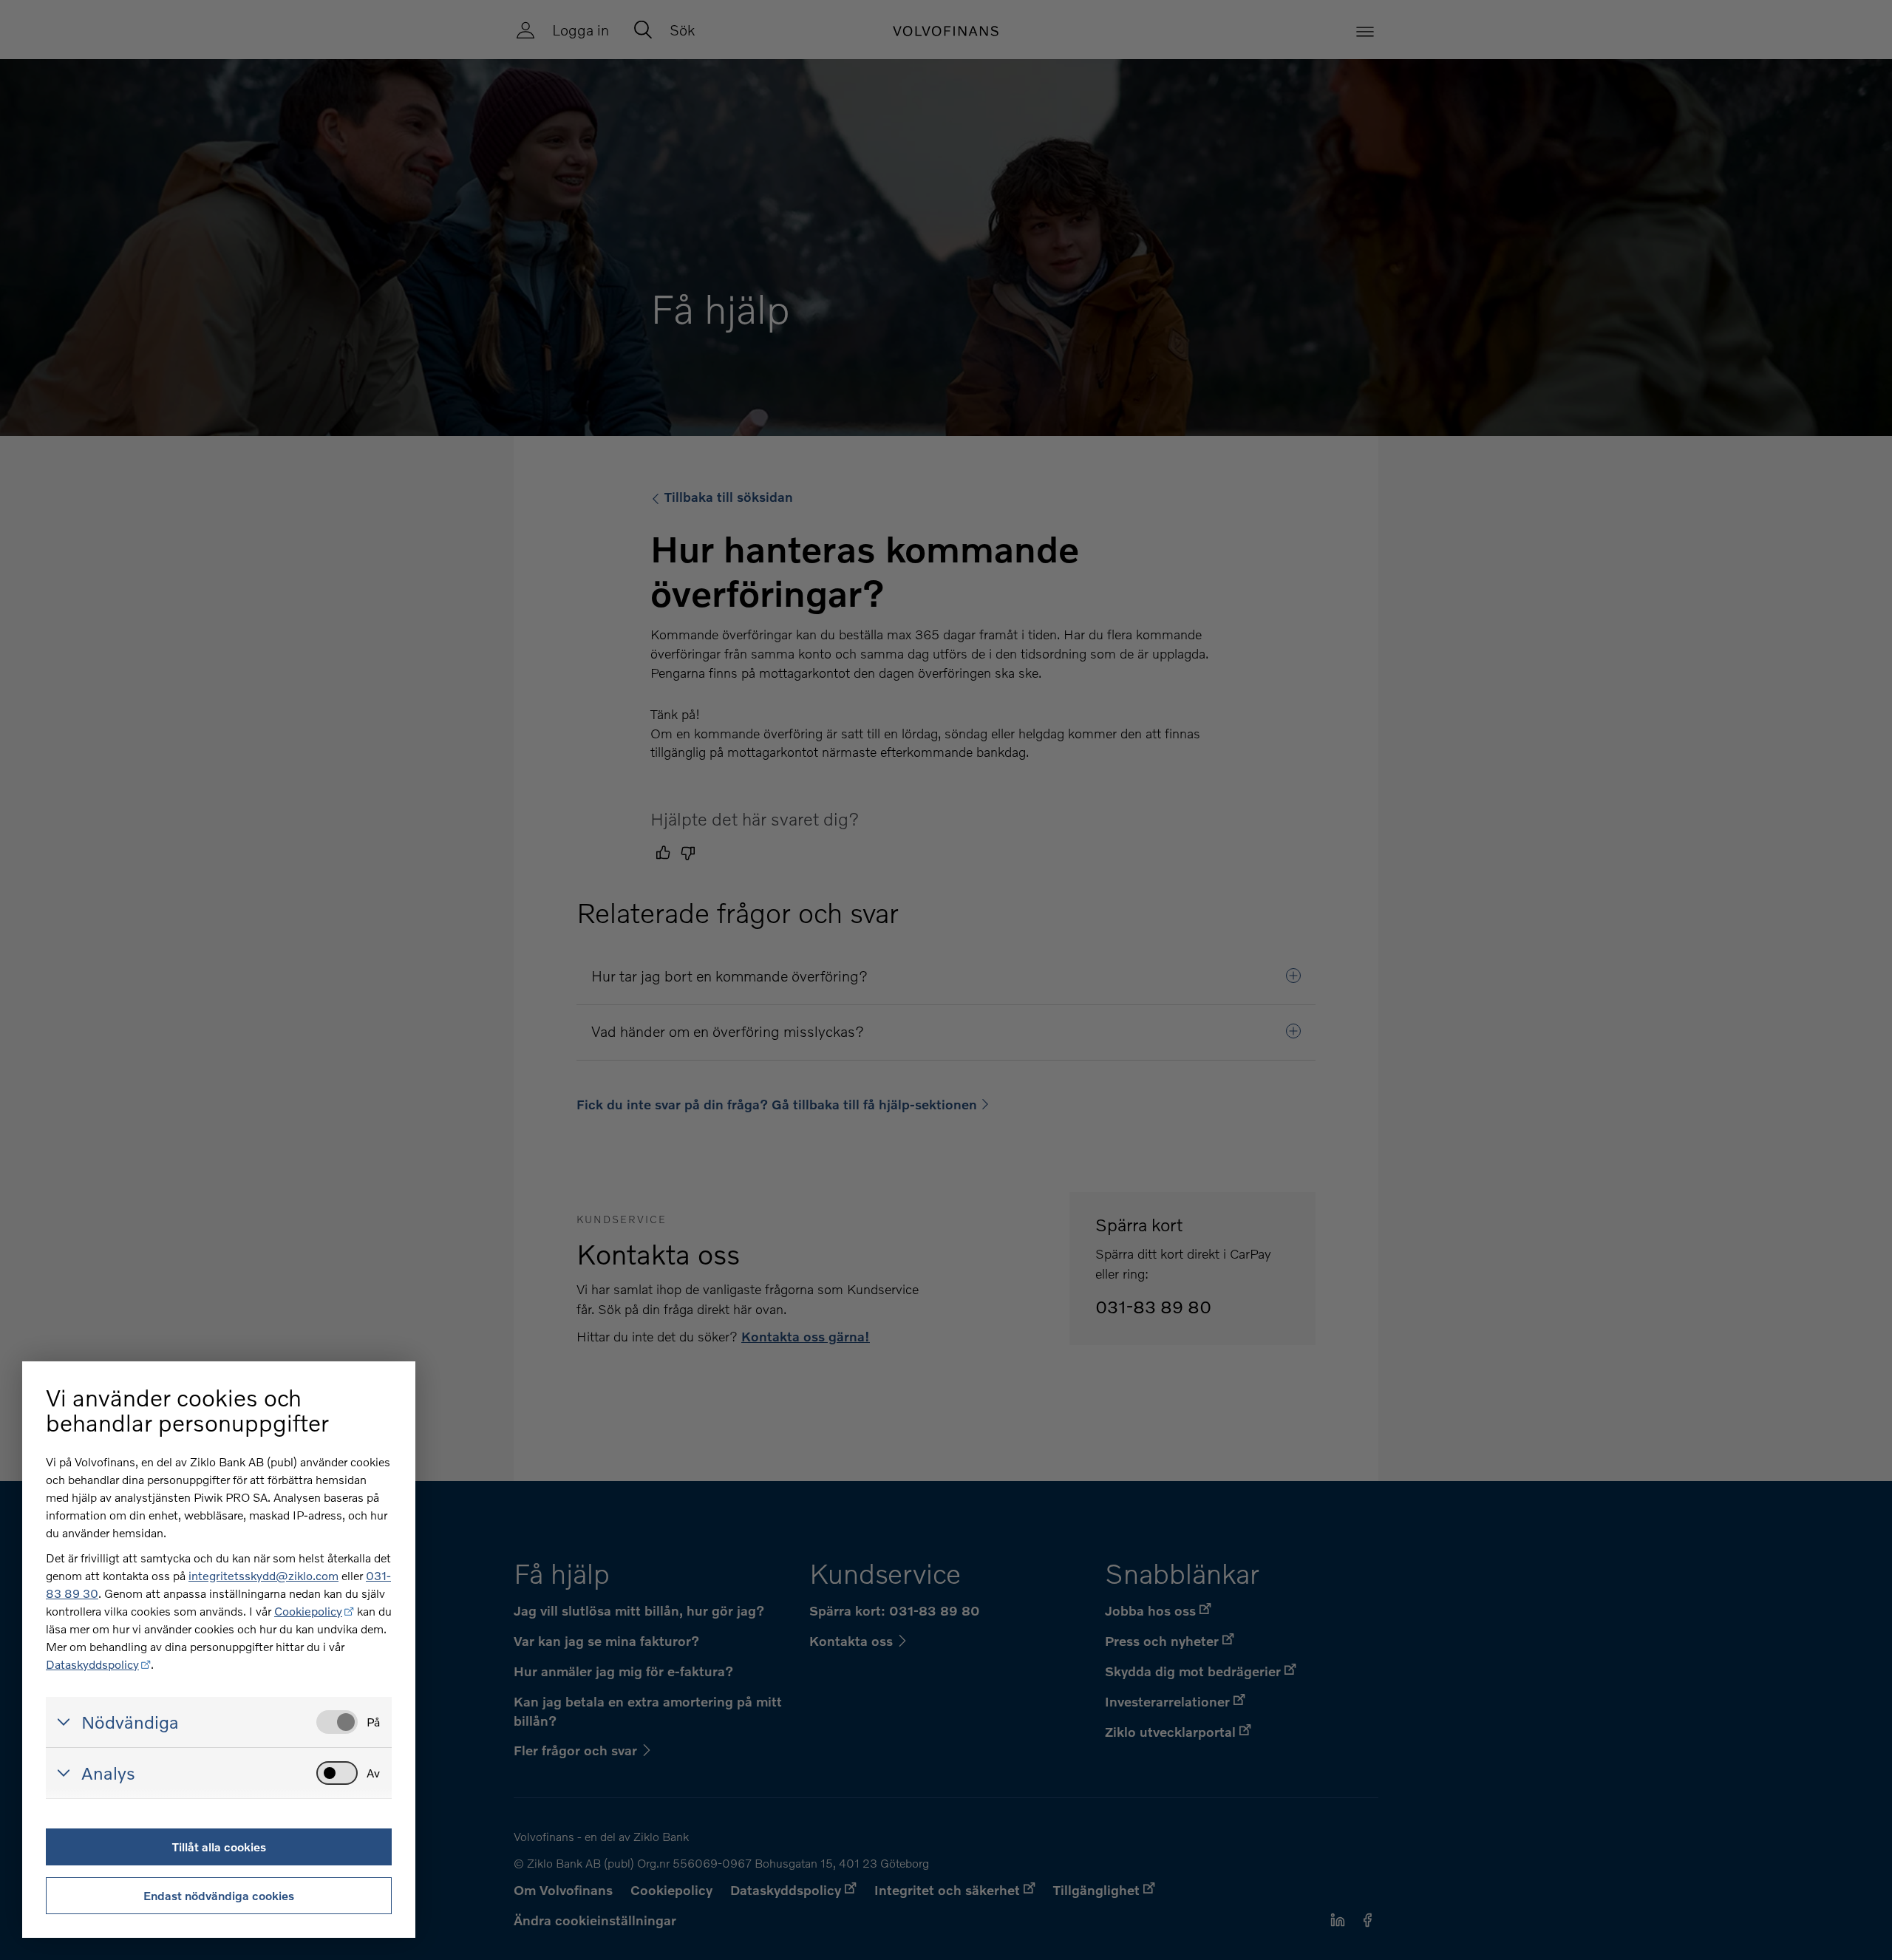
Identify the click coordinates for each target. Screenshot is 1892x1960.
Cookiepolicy (308, 1611)
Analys (108, 1773)
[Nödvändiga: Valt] (337, 1722)
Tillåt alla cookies (219, 1847)
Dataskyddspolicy (92, 1664)
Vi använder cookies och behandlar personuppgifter (187, 1410)
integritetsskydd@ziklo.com (263, 1575)
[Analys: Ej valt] (337, 1773)
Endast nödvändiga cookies (219, 1895)
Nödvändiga (130, 1722)
